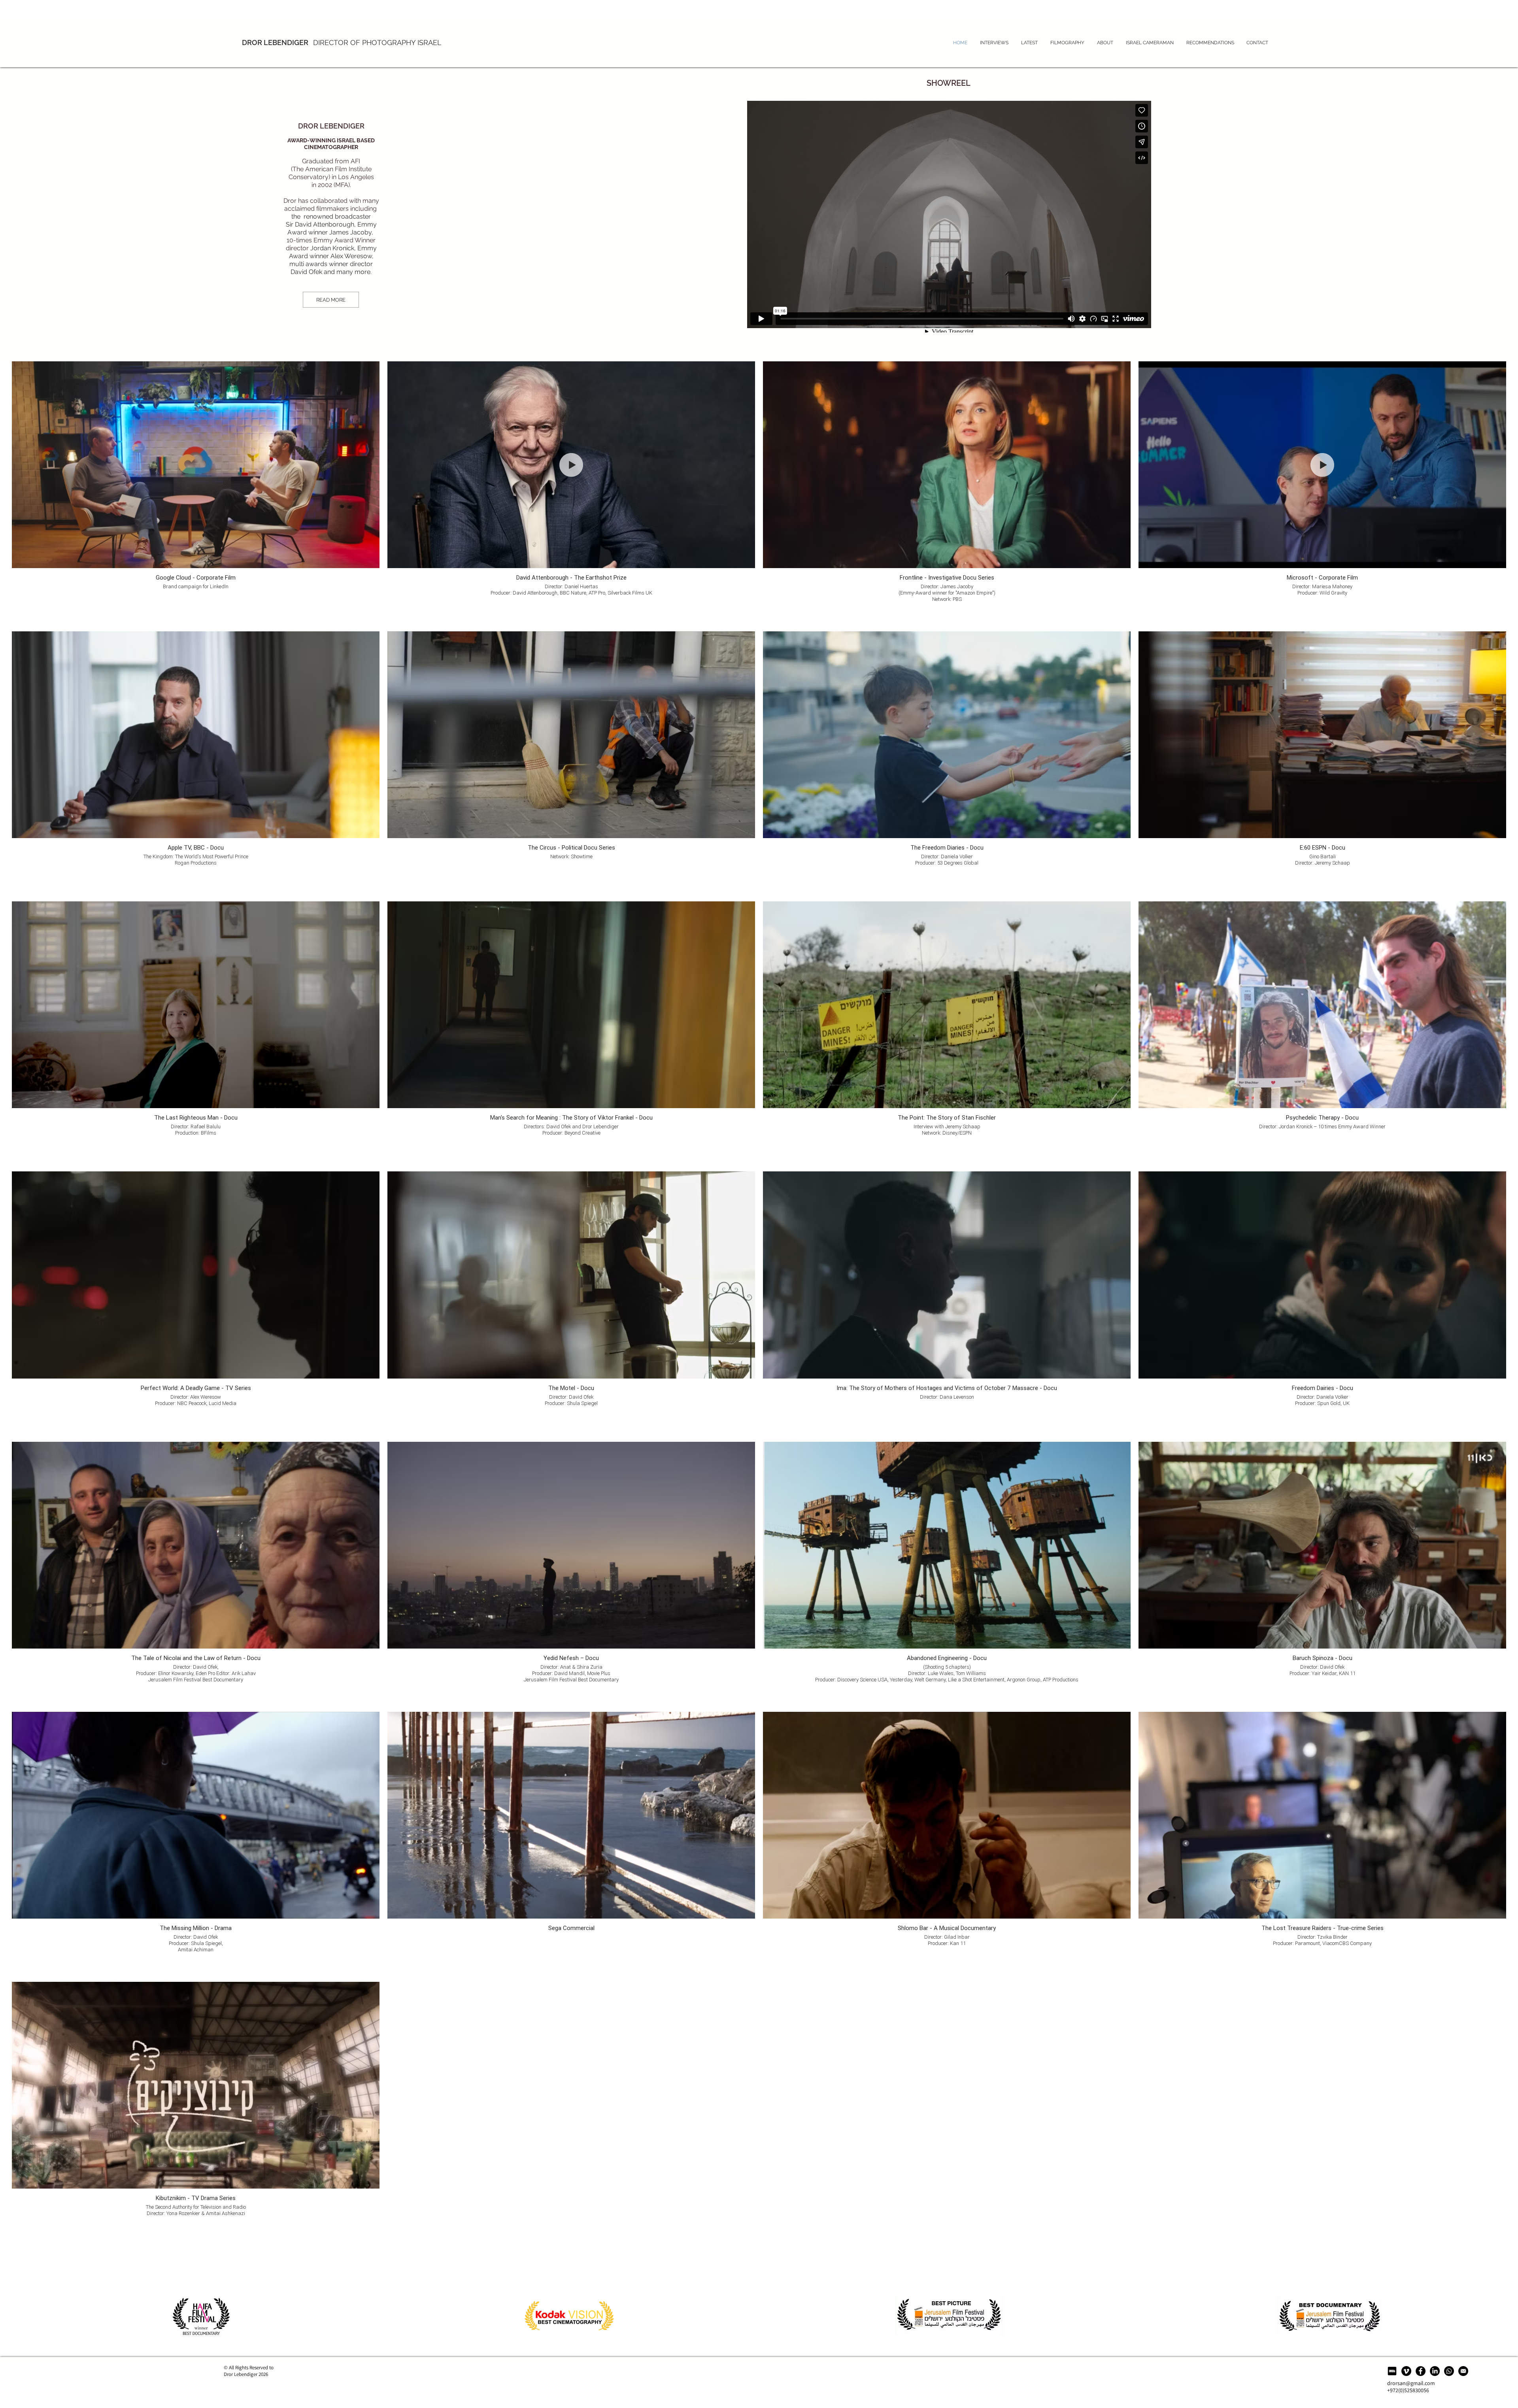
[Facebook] (1421, 2371)
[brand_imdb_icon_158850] (1392, 2371)
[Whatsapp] (1449, 2371)
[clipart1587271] (1463, 2371)
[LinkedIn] (1435, 2371)
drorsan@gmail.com (1411, 2383)
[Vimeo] (1406, 2371)
